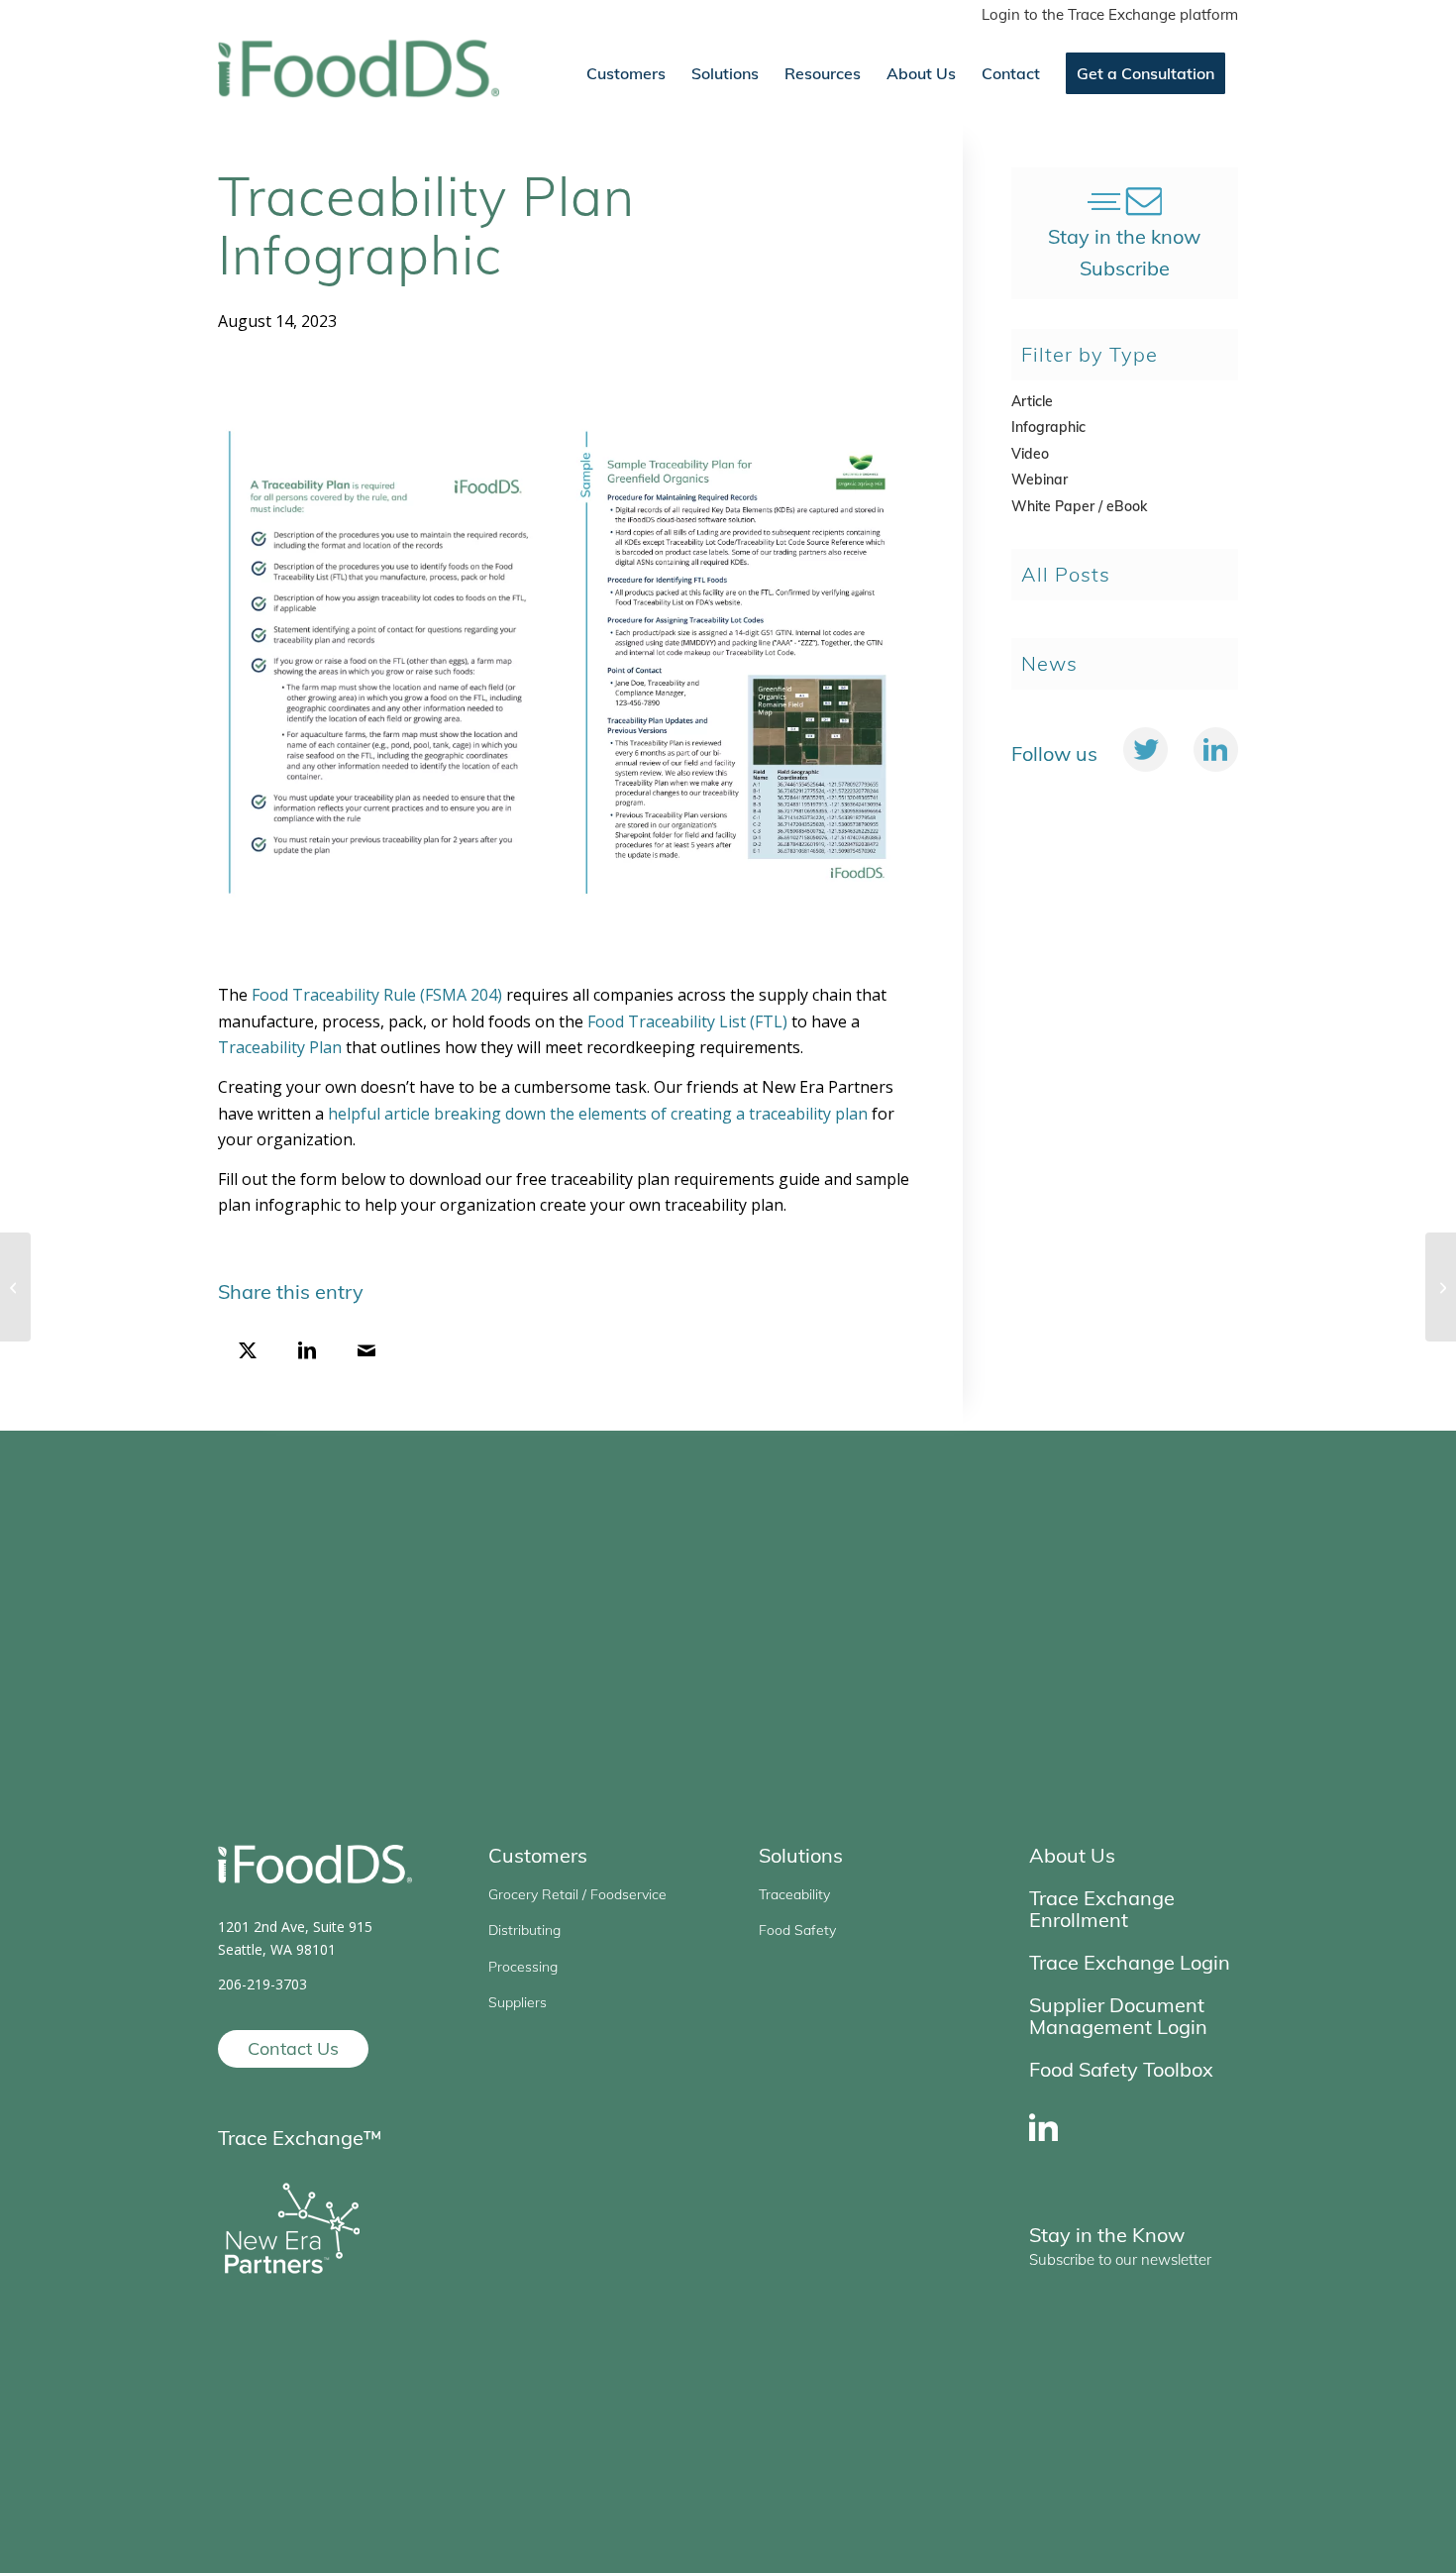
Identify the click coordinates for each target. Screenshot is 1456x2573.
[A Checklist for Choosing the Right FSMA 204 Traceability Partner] (15, 1287)
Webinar (1040, 480)
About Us (1072, 1855)
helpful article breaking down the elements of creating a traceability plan (598, 1114)
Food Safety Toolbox (1121, 2069)
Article (1032, 401)
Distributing (524, 1930)
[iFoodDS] (359, 73)
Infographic (1048, 427)
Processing (523, 1967)
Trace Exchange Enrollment (1102, 1909)
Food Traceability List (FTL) (687, 1021)
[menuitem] (1105, 15)
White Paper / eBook (1079, 506)
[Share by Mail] (366, 1351)
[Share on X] (248, 1351)
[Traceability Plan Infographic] (566, 658)
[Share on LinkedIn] (307, 1351)
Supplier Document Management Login (1118, 2016)
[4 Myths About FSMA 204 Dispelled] (1441, 1287)
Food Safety (797, 1930)
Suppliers (518, 2002)
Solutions (801, 1855)
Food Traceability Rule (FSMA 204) (377, 995)
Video (1030, 454)
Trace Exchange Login (1130, 1962)
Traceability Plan (280, 1047)
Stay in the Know (1107, 2235)
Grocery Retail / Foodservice (577, 1894)
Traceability (794, 1894)
